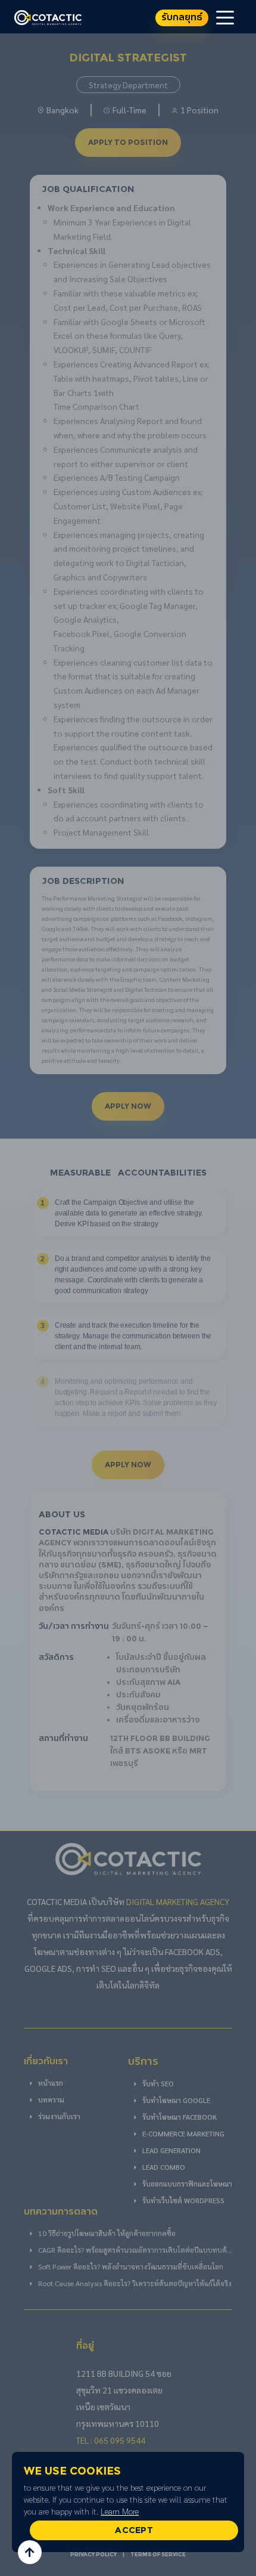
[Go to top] (30, 2552)
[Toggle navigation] (225, 17)
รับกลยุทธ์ (182, 18)
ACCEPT (134, 2530)
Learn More (120, 2511)
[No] (241, 2502)
